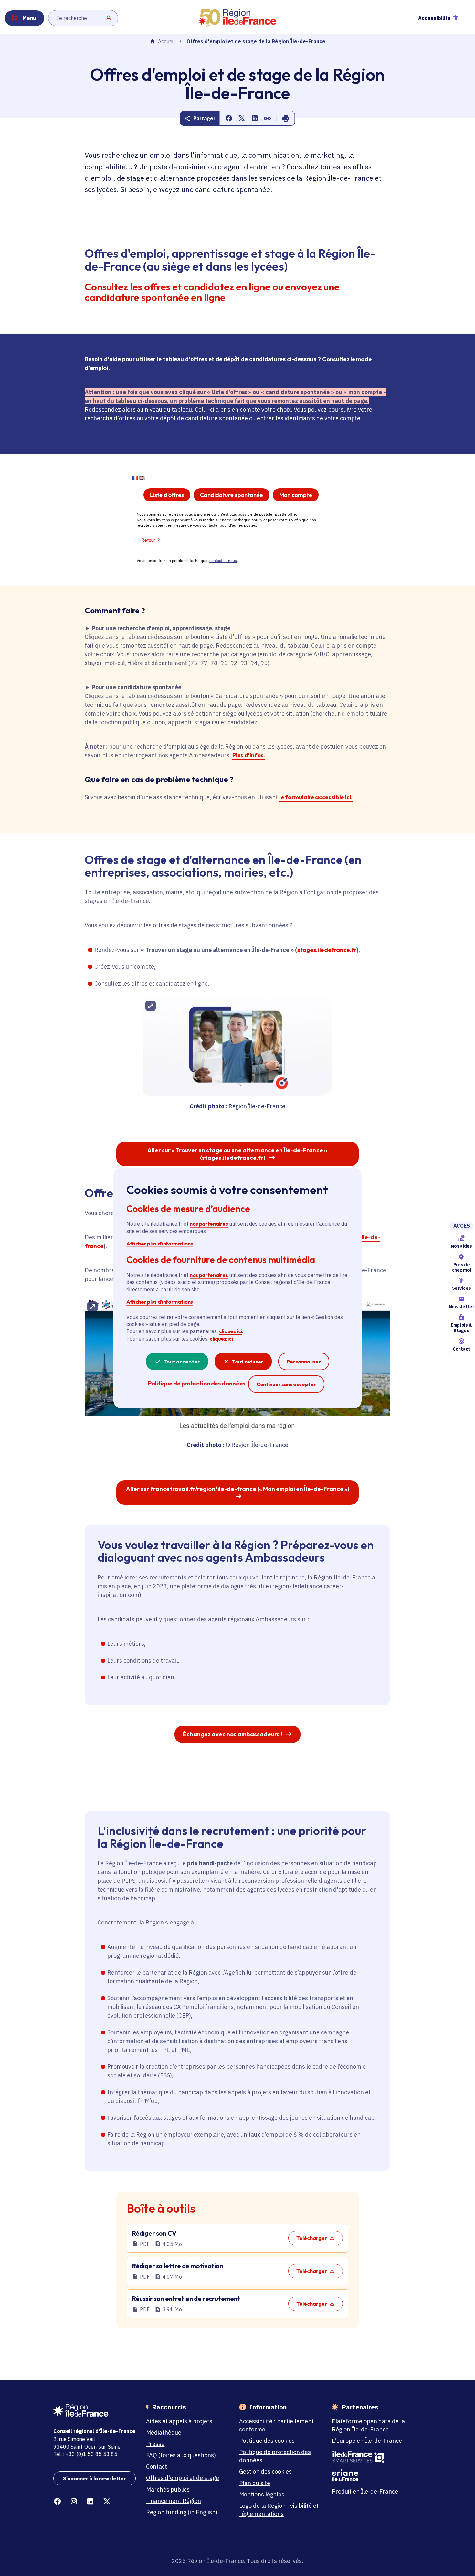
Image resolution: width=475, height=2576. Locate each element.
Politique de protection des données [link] (197, 1383)
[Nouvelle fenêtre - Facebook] (57, 2501)
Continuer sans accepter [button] (286, 1384)
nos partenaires (209, 1224)
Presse (155, 2444)
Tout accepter (182, 1362)
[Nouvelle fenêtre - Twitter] (107, 2501)
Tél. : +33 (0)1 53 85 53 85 (85, 2454)
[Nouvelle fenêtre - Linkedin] (90, 2501)
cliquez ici (231, 1331)
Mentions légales (262, 2494)
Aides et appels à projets (179, 2421)
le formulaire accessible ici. (316, 797)
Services (461, 1288)
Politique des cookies (267, 2441)
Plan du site (255, 2483)
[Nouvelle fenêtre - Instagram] (74, 2501)
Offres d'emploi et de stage (183, 2478)
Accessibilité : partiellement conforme (276, 2425)
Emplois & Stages (461, 1328)
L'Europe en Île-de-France (367, 2441)
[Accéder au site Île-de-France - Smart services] (373, 2457)
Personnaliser (304, 1362)
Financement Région (174, 2501)
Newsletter (461, 1307)
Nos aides (461, 1246)
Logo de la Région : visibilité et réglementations (279, 2510)
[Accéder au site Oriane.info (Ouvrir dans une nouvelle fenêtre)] (373, 2475)
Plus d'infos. (248, 755)
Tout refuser (248, 1362)
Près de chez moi (461, 1267)
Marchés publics (168, 2490)
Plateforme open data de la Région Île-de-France (368, 2425)
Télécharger (312, 2238)
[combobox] (83, 18)
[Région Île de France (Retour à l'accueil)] (238, 18)
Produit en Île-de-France (365, 2491)
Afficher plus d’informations (160, 1243)
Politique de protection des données (275, 2456)
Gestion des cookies (265, 2471)
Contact (461, 1349)
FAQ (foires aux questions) (181, 2455)
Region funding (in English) (182, 2512)
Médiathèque (164, 2433)
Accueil (166, 42)
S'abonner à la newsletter (95, 2478)
